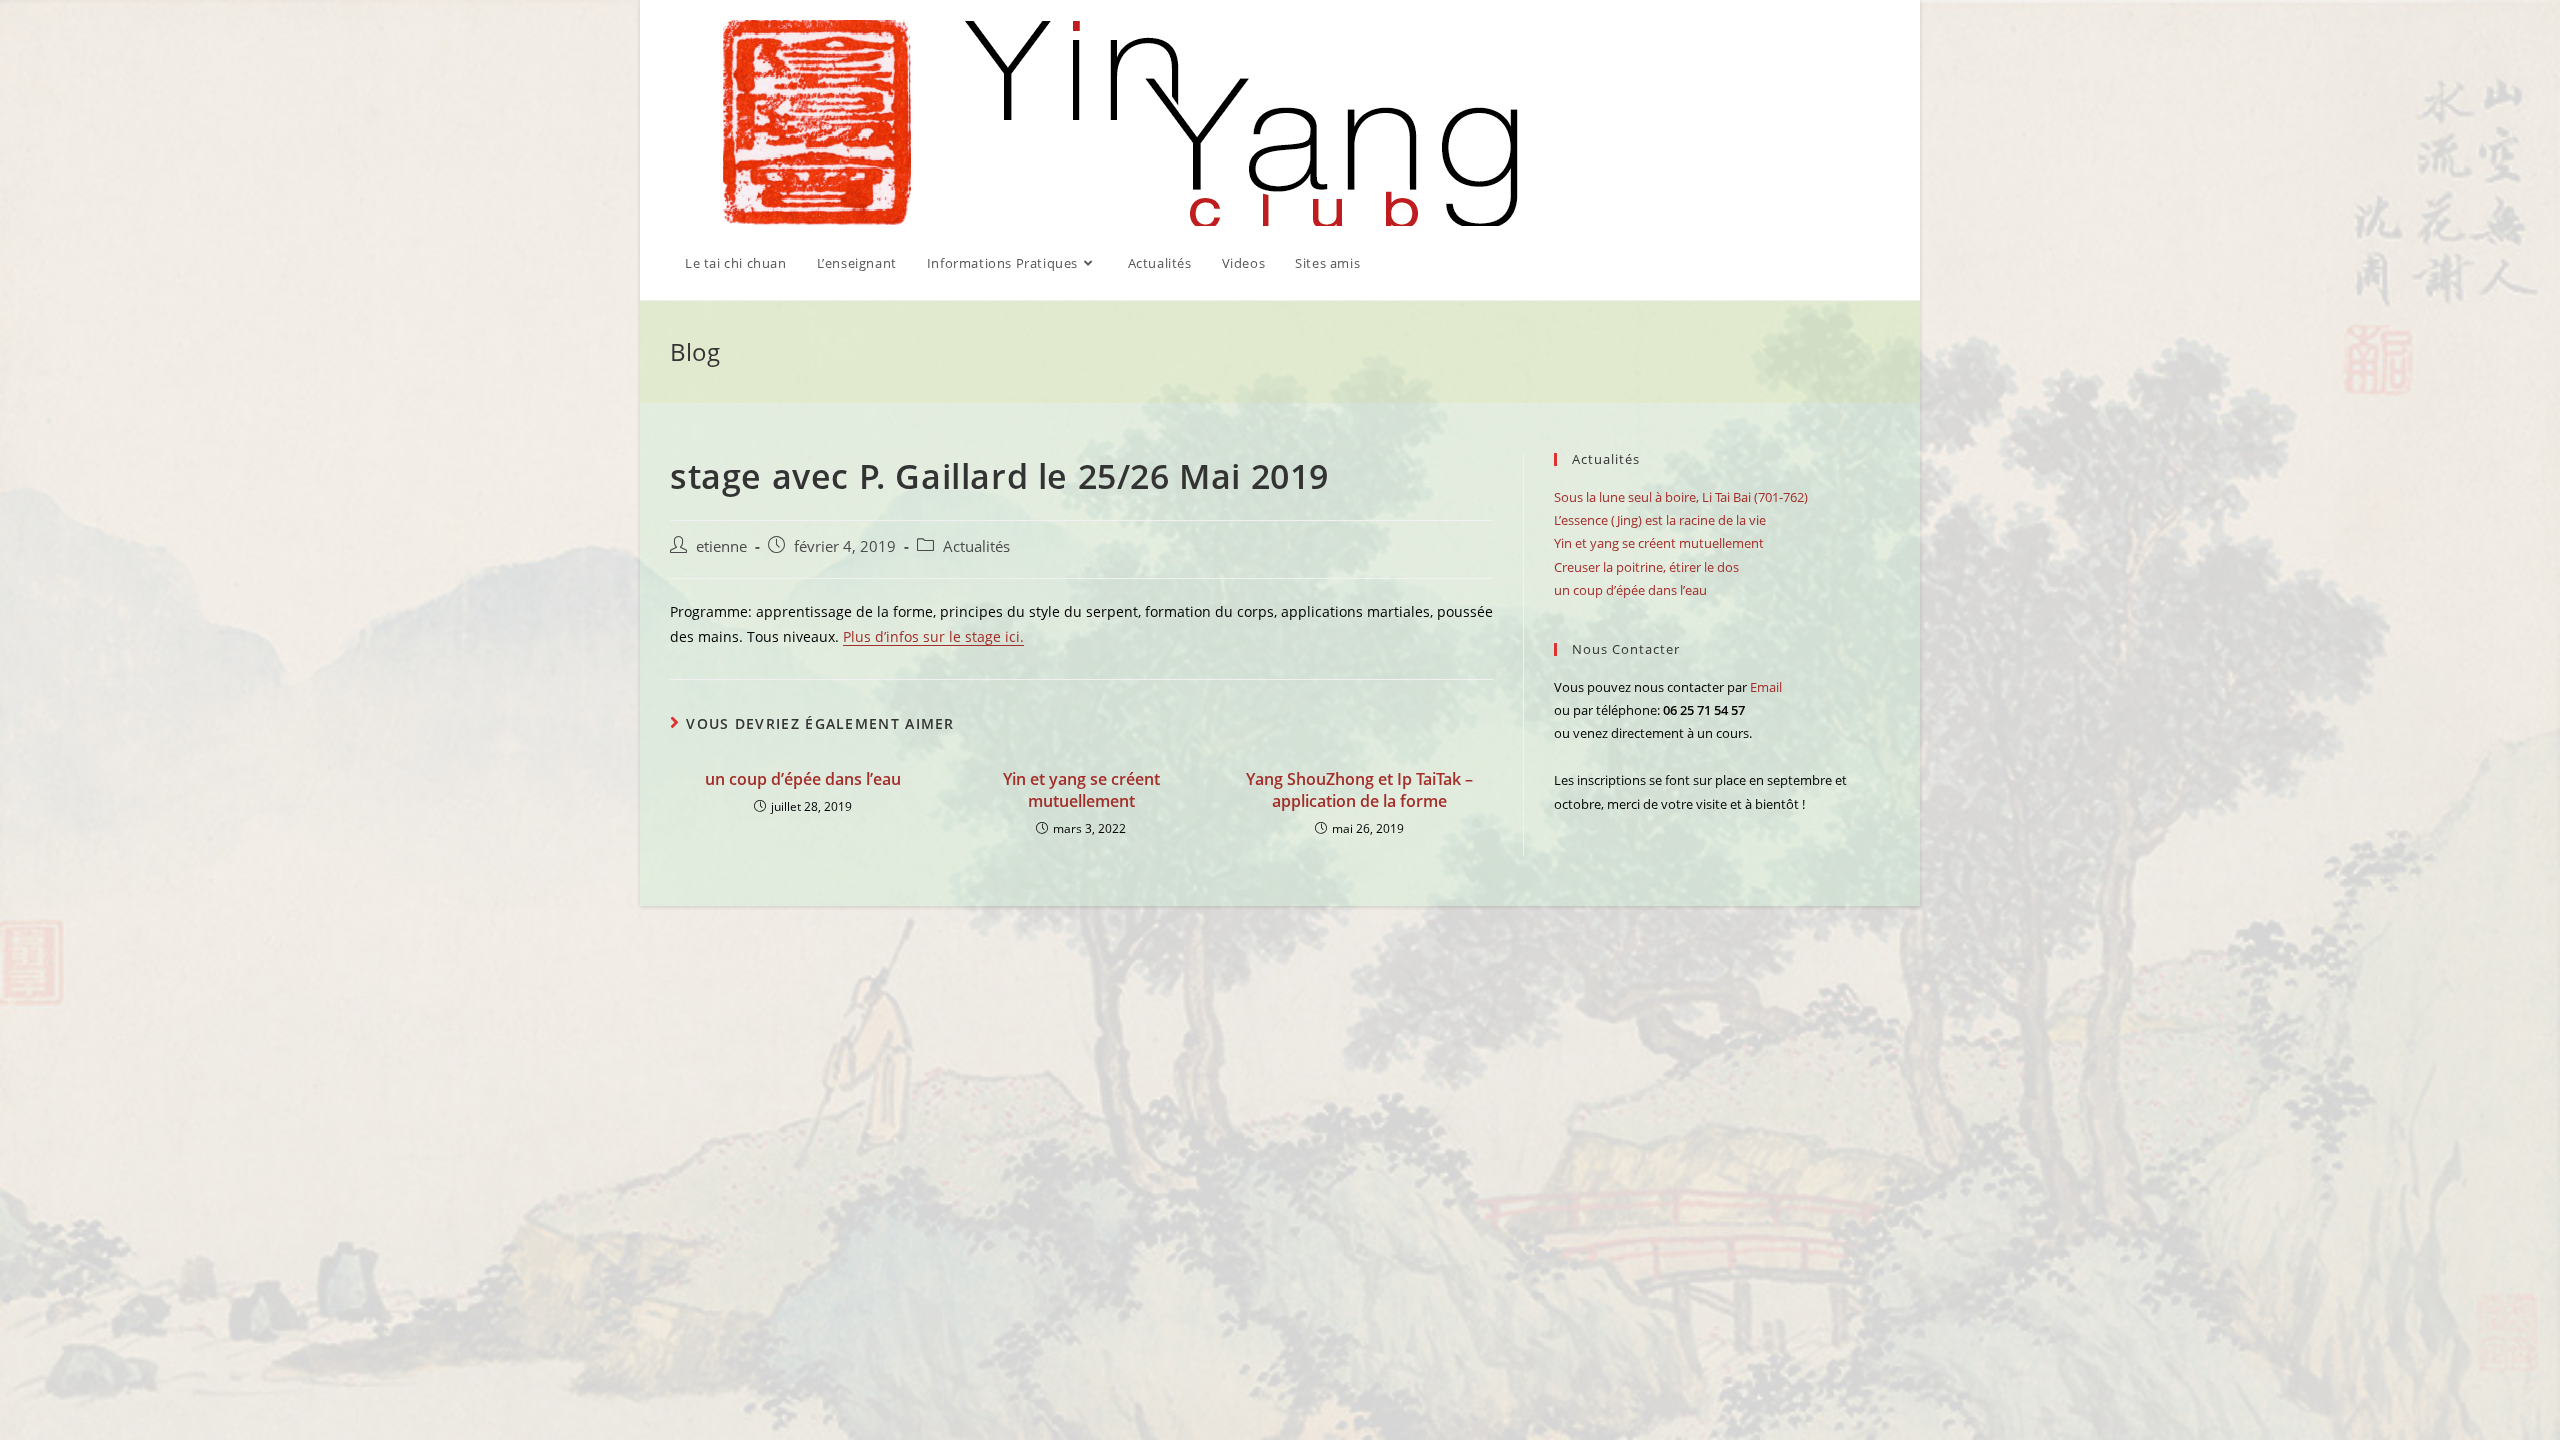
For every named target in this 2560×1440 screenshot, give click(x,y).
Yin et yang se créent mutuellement (1081, 790)
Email (1766, 687)
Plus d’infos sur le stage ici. (933, 636)
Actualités (976, 546)
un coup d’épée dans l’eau (803, 779)
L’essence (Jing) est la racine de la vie (1660, 520)
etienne (721, 546)
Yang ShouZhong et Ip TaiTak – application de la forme (1359, 790)
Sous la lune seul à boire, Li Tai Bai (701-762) (1681, 497)
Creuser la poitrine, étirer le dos (1646, 567)
